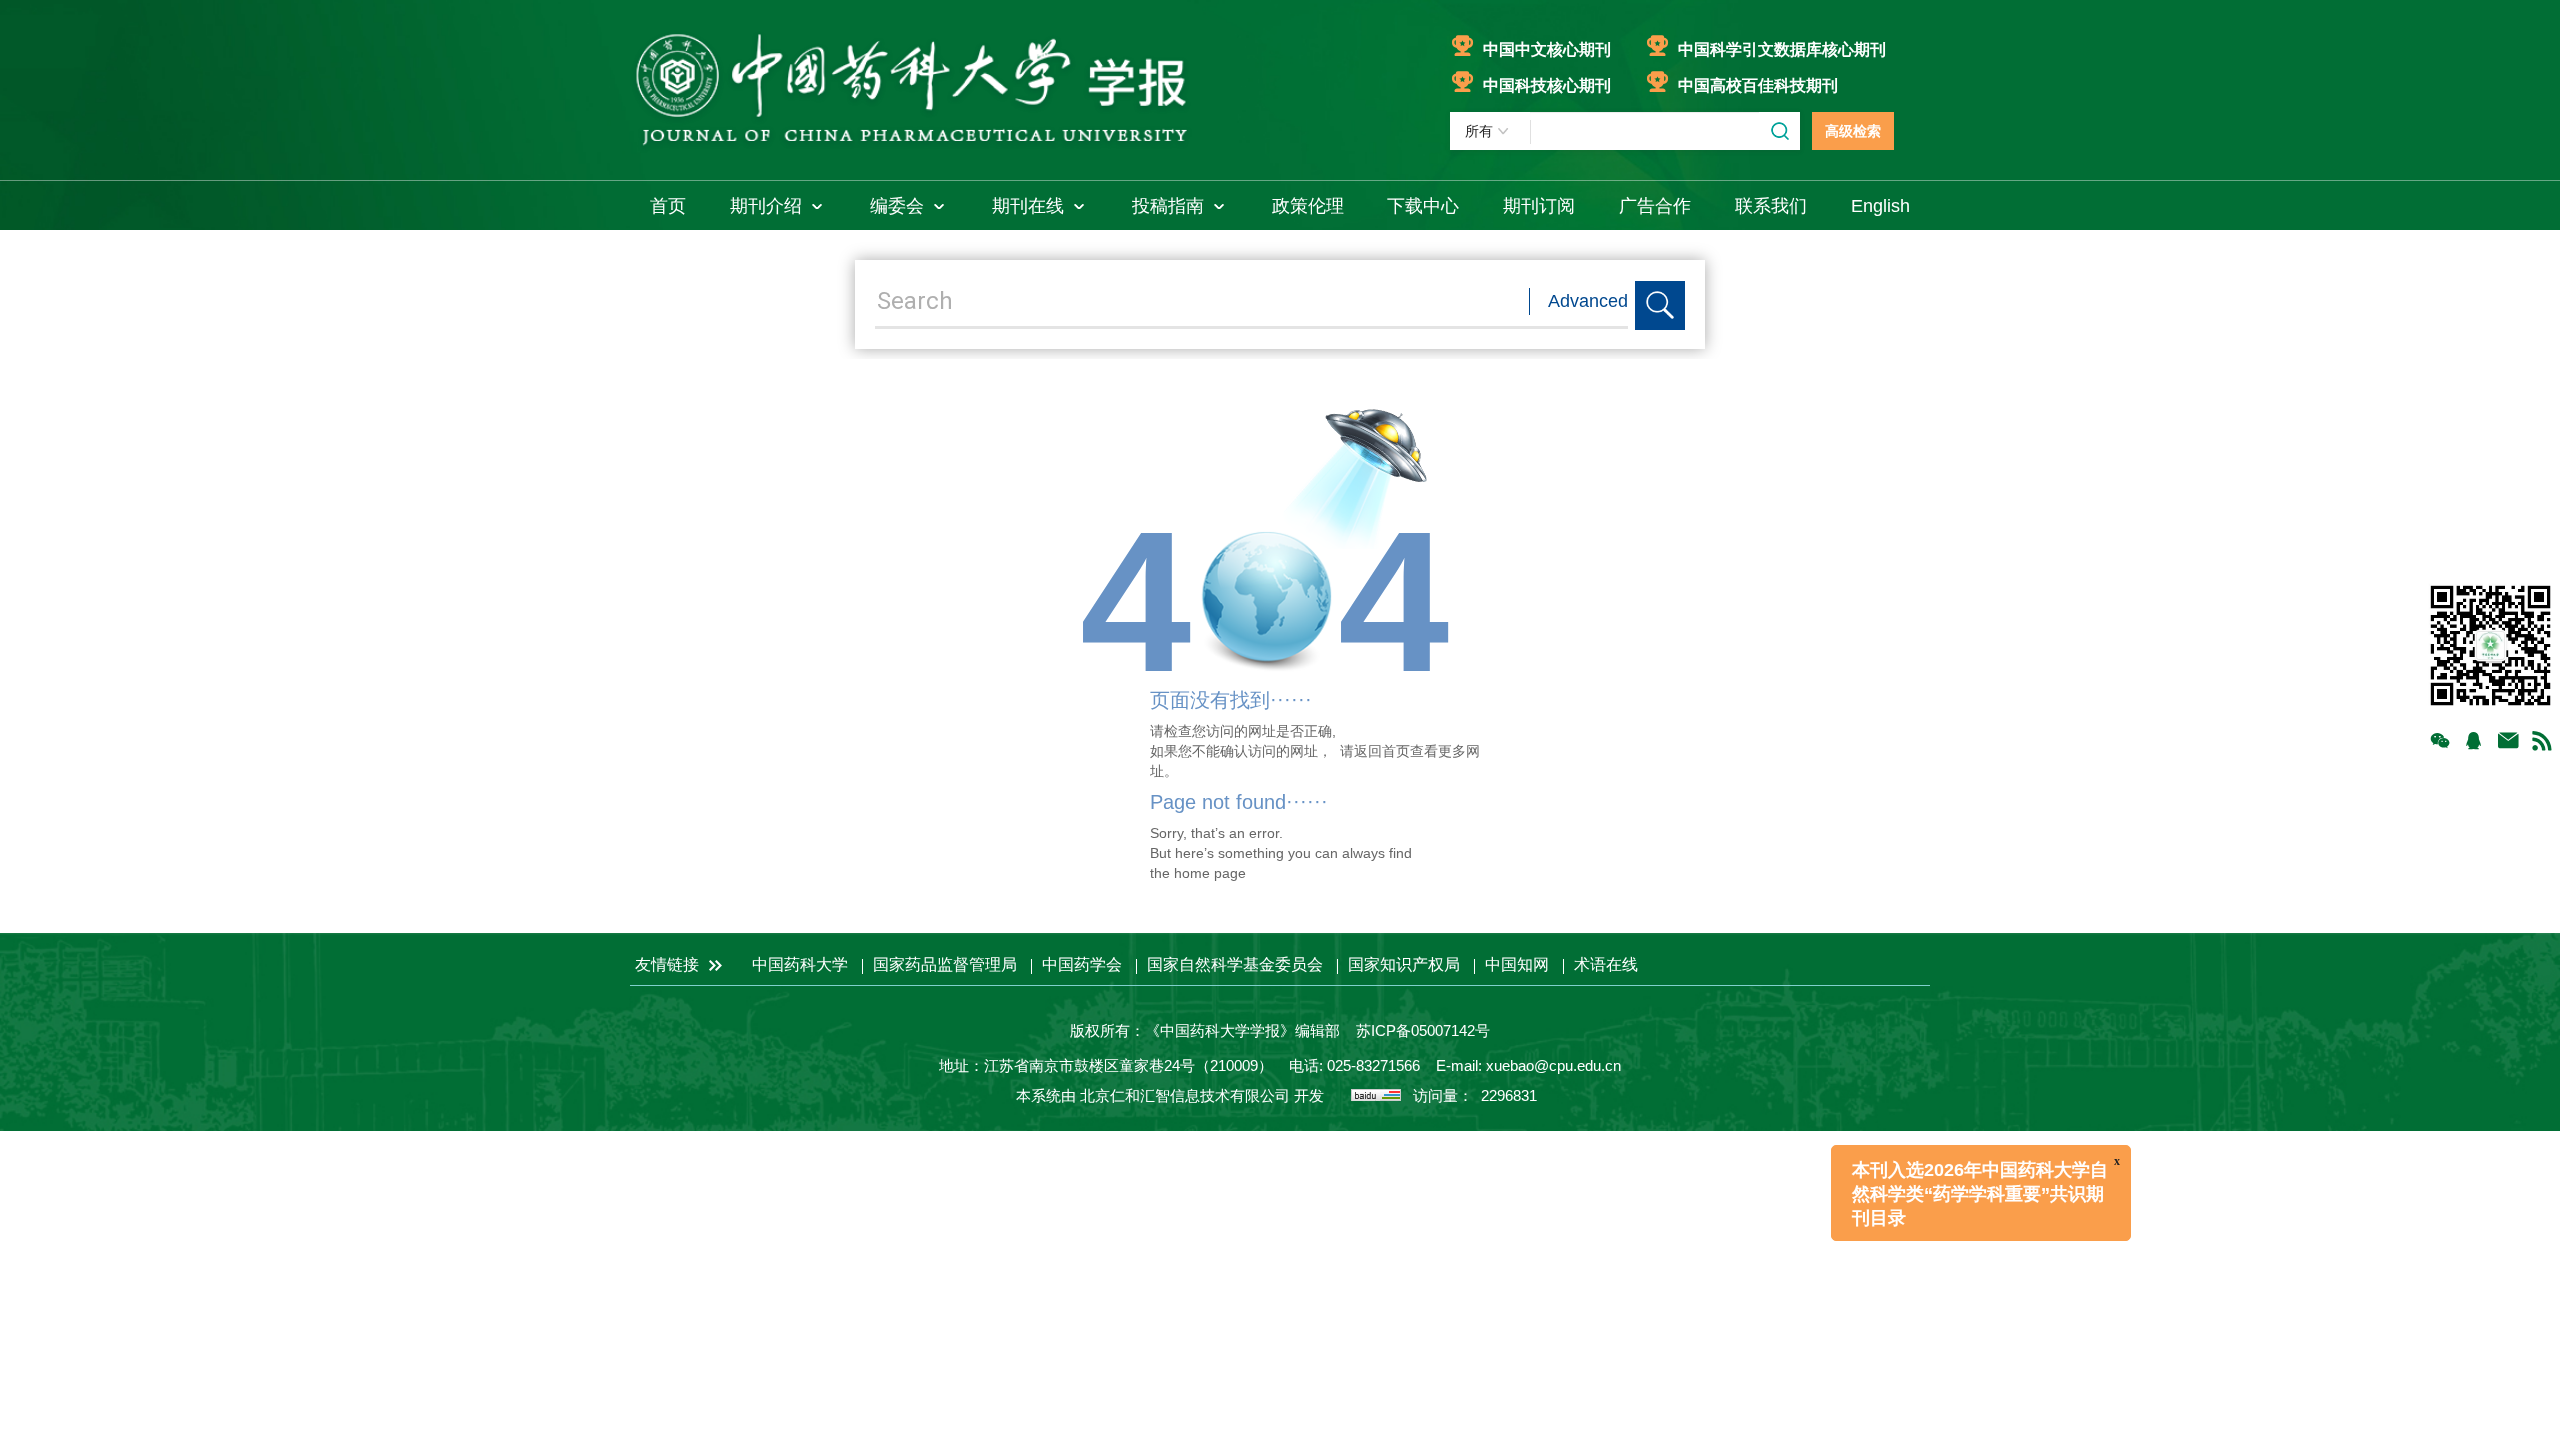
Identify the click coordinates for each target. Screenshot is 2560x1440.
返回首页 (1382, 751)
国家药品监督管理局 (945, 964)
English (1880, 206)
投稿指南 (1168, 206)
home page (1210, 873)
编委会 (897, 206)
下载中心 (1423, 206)
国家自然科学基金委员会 (1235, 964)
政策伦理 (1308, 206)
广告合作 (1655, 206)
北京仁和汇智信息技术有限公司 (1185, 1095)
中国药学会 (1082, 964)
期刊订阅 (1539, 206)
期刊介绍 (766, 206)
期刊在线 (1028, 206)
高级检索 (1853, 131)
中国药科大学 (800, 964)
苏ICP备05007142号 (1423, 1030)
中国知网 (1517, 964)
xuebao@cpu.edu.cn (1553, 1065)
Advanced (1588, 301)
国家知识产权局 (1404, 964)
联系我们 (1771, 206)
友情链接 (669, 964)
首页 (668, 206)
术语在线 (1606, 964)
